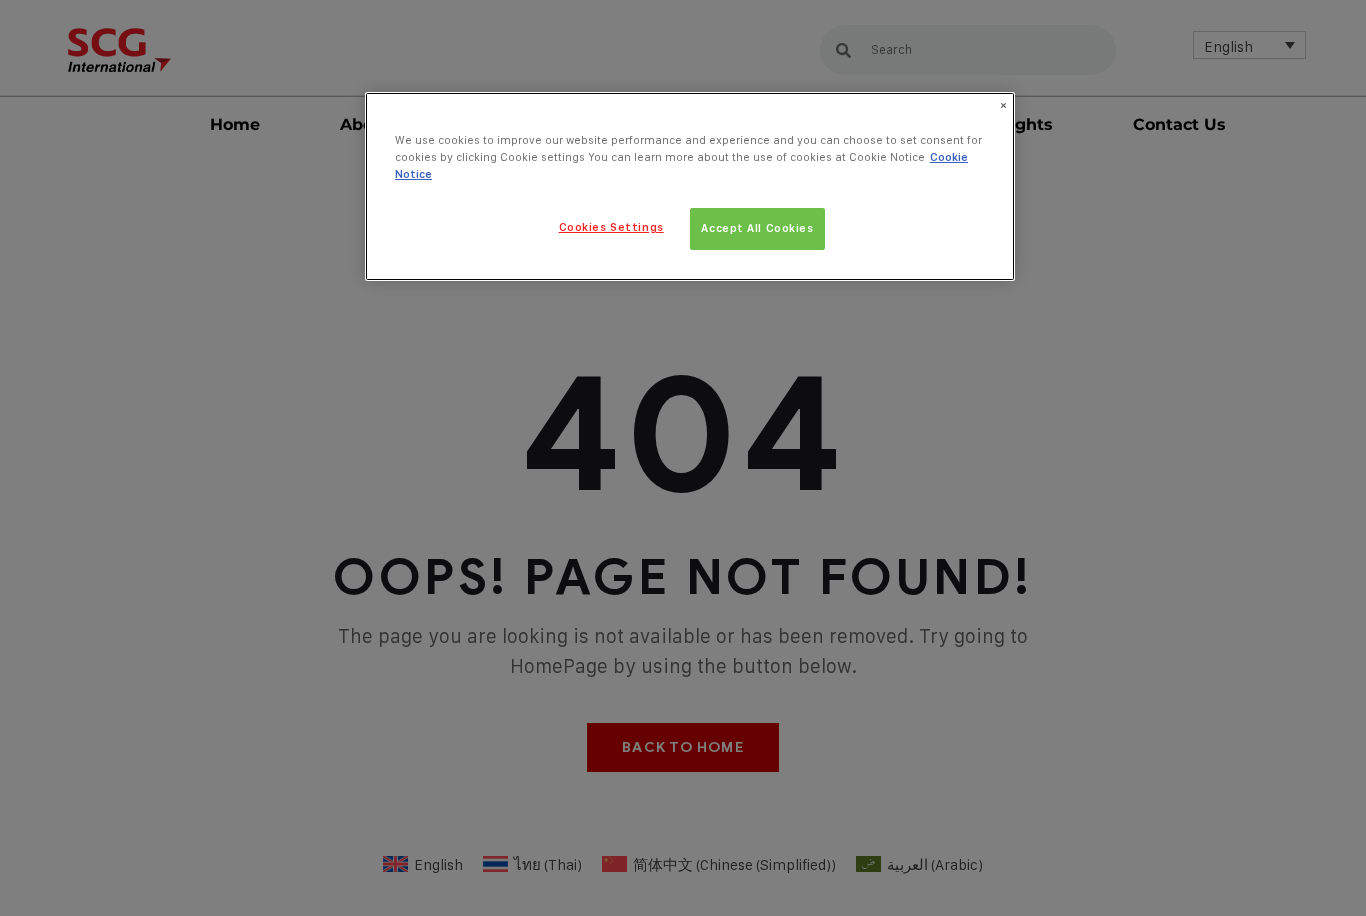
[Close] (1003, 106)
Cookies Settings (611, 227)
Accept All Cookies (757, 228)
